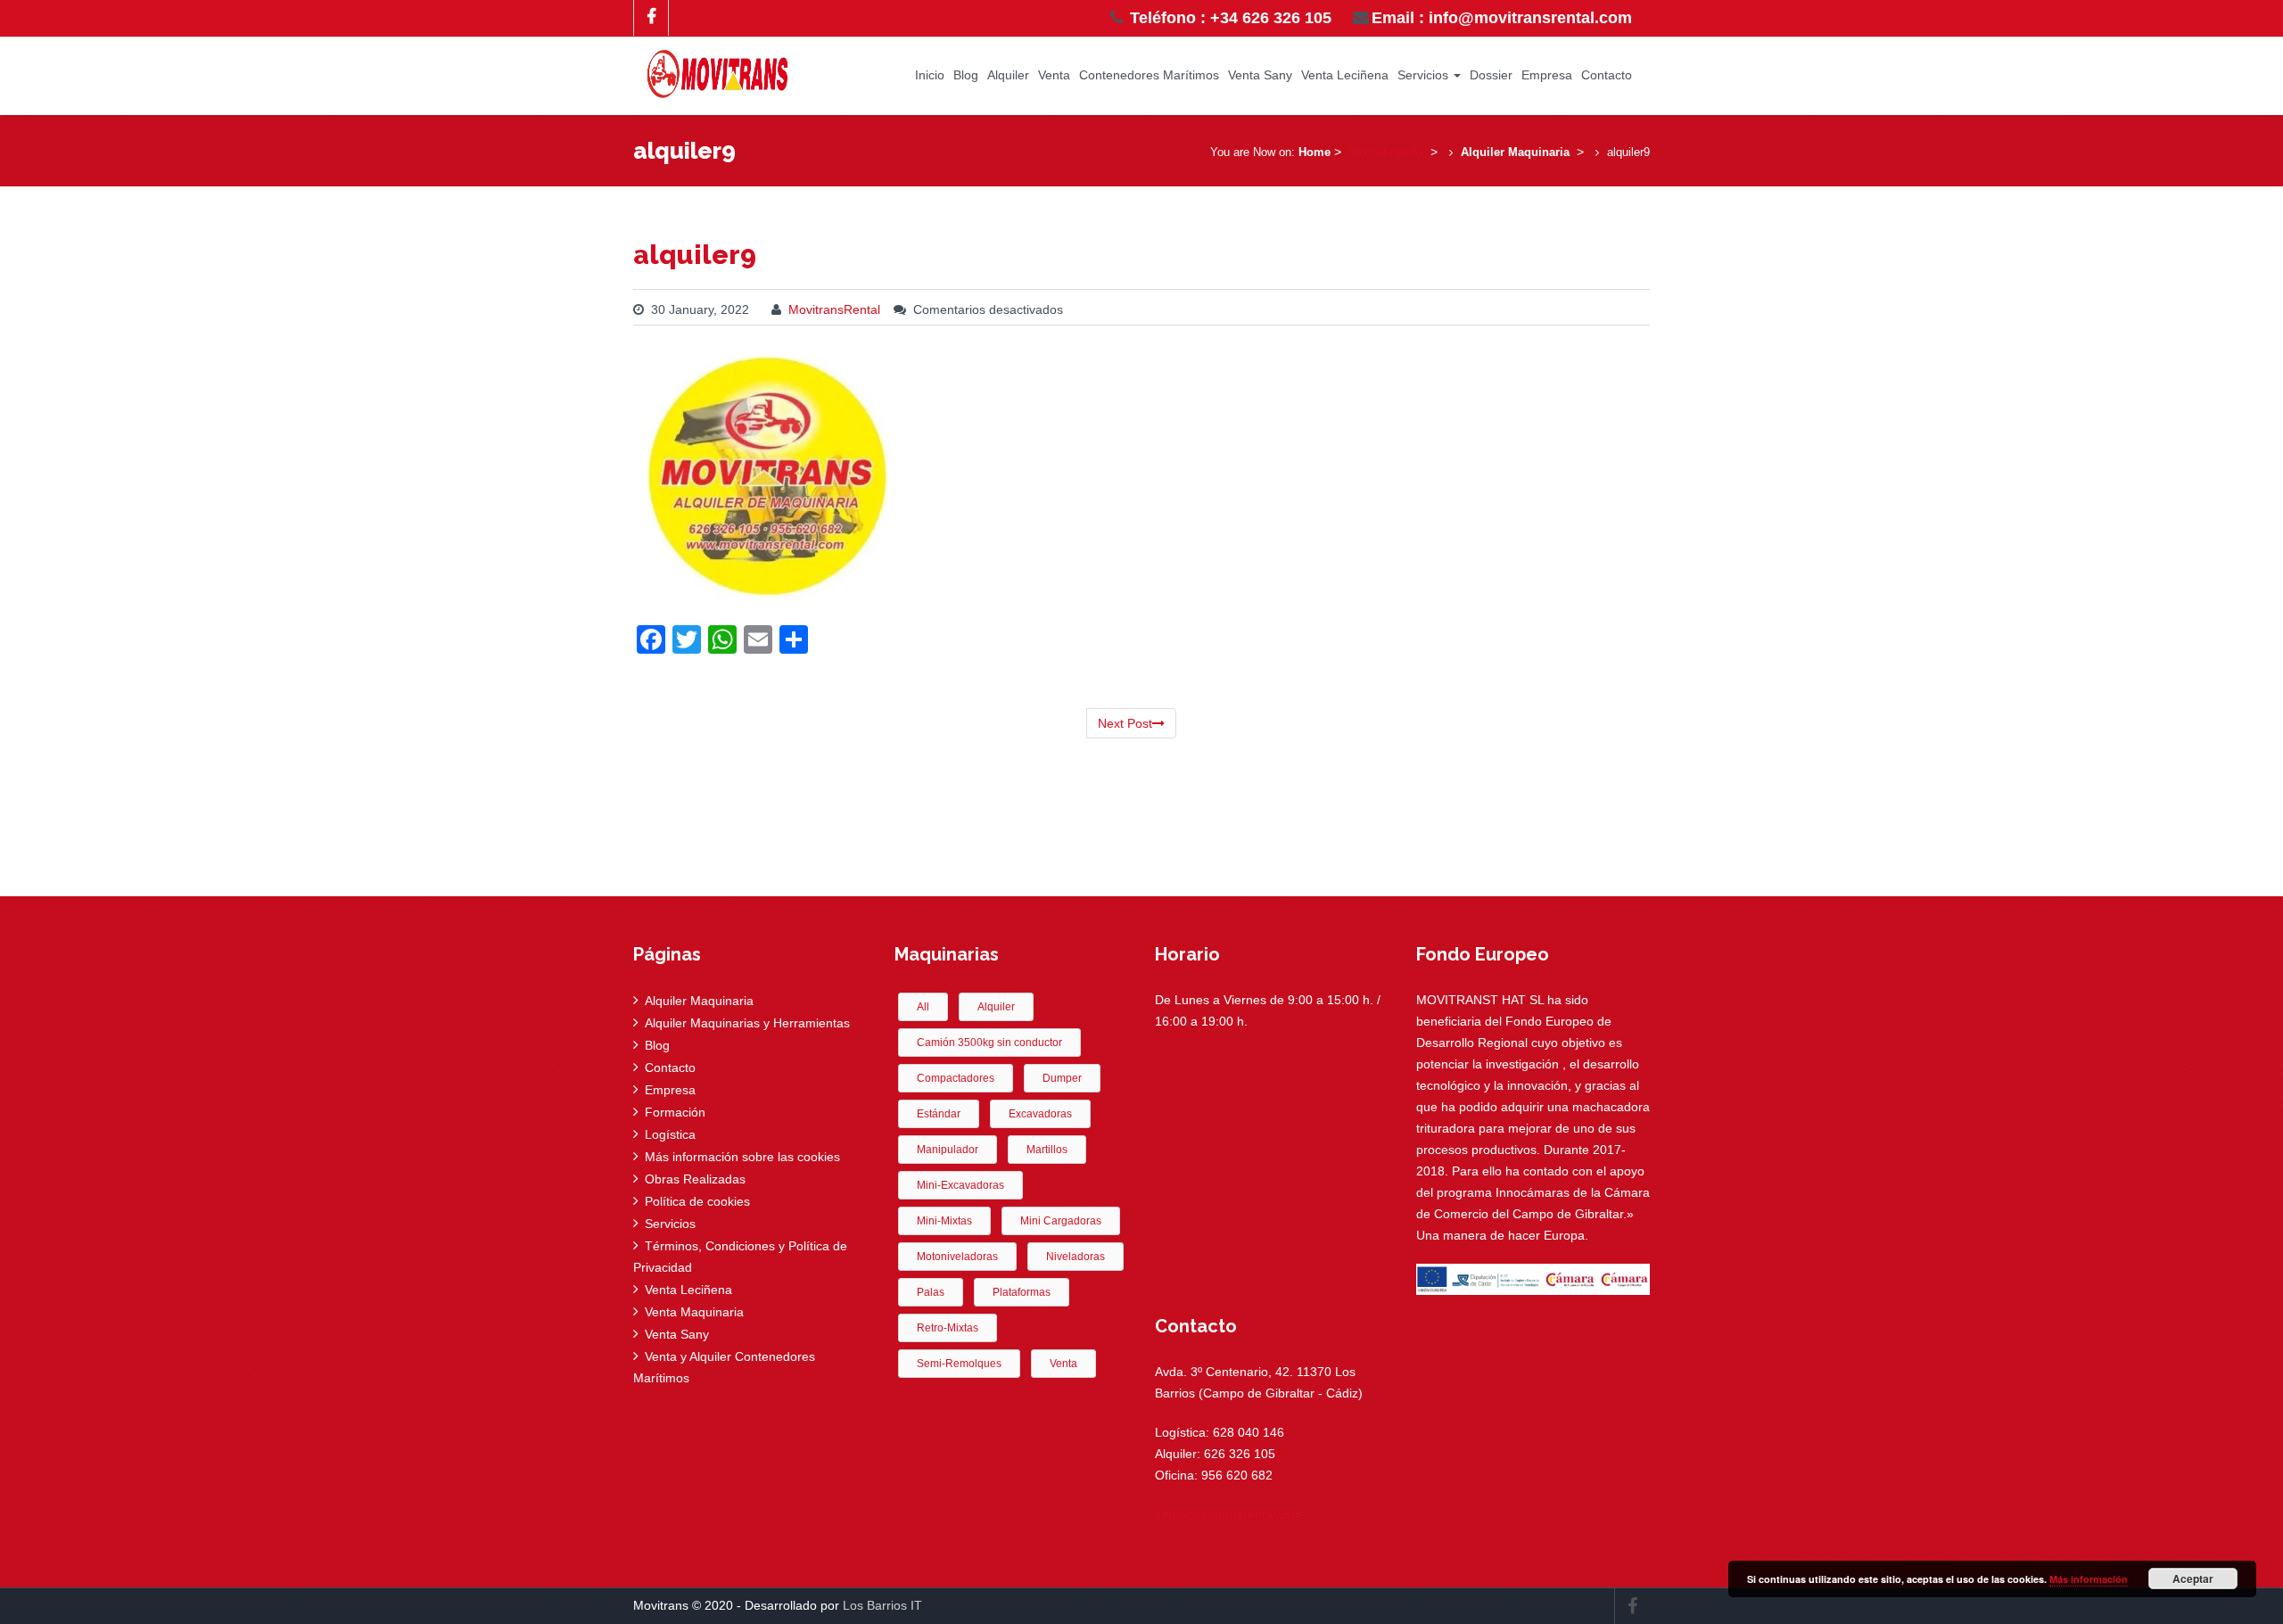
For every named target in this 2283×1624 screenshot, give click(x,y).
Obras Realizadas (695, 1179)
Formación (675, 1112)
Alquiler (1008, 75)
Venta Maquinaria (694, 1312)
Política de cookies (697, 1201)
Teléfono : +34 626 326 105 (1228, 18)
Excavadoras (1040, 1114)
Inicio (930, 75)
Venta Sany (1260, 75)
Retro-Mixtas (948, 1328)
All (923, 1007)
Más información (2089, 1579)
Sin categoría (1386, 152)
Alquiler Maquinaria (1515, 152)
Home (1315, 152)
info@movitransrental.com (1229, 1514)
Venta (1054, 75)
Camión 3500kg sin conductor (989, 1043)
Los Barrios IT (882, 1605)
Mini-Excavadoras (960, 1185)
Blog (966, 75)
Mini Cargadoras (1061, 1221)
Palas (931, 1292)
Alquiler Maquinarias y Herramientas (747, 1023)
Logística (670, 1134)
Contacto (1607, 75)
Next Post (1125, 723)
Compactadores (956, 1078)
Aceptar (2193, 1579)
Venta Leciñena (1345, 75)
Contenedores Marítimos (1149, 75)
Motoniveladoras (957, 1257)
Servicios (1425, 75)
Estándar (939, 1114)
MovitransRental (834, 309)
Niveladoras (1076, 1257)
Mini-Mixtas (944, 1221)
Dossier (1491, 75)
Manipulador (948, 1150)
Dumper (1062, 1078)
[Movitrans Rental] (718, 70)
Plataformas (1022, 1292)
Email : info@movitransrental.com (1502, 18)
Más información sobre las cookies (742, 1157)
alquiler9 (695, 255)
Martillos (1047, 1150)
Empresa (1547, 75)
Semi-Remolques (959, 1364)
